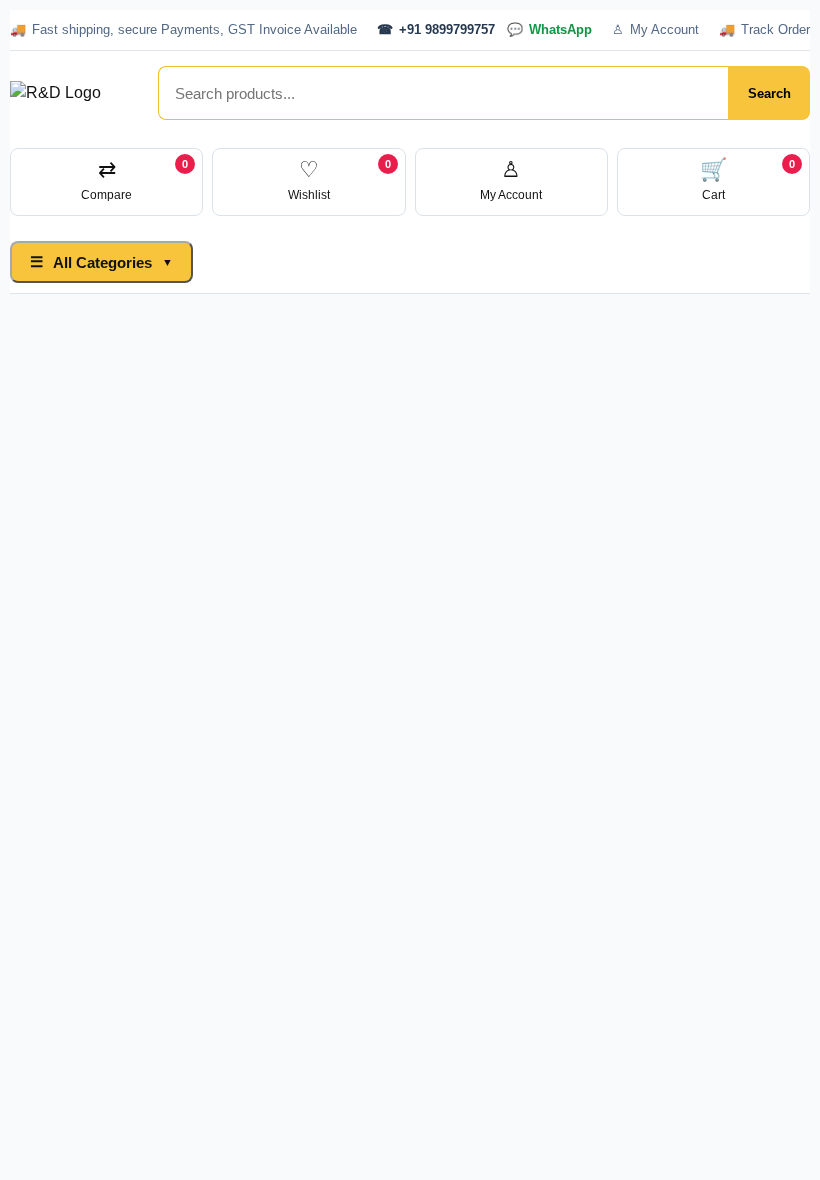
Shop (306, 261)
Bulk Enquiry (400, 261)
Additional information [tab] (244, 837)
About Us (570, 261)
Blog (492, 261)
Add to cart (536, 542)
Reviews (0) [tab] (400, 837)
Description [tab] (88, 837)
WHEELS (584, 669)
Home (239, 261)
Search (769, 93)
